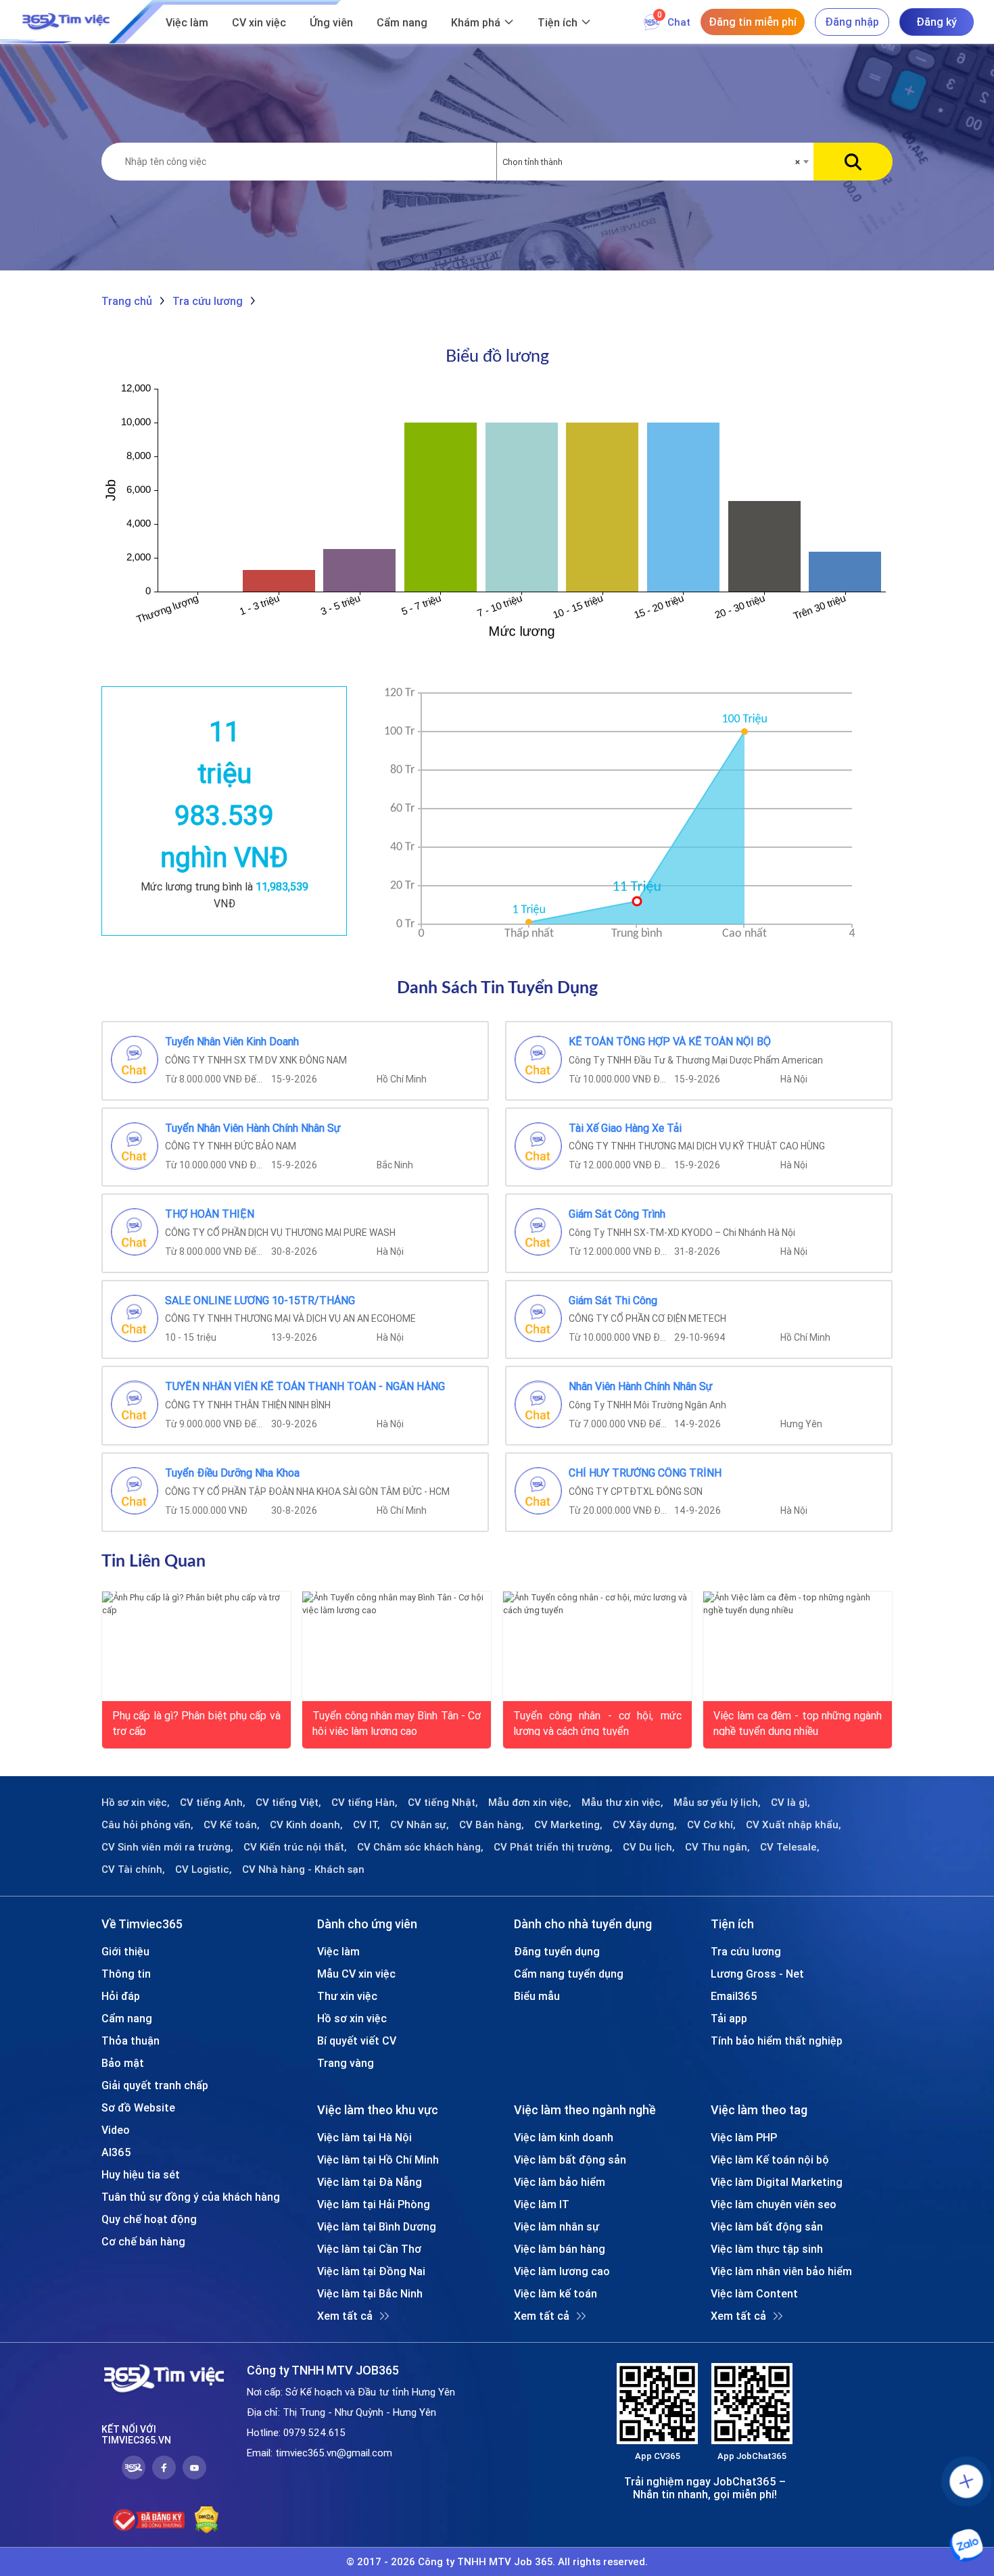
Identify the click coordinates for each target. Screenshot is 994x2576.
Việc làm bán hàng (560, 2249)
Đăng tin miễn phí (753, 22)
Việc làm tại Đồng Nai (371, 2271)
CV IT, (366, 1825)
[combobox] (655, 162)
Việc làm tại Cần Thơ (369, 2249)
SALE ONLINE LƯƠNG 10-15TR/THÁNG (260, 1301)
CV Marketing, (568, 1825)
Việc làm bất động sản (570, 2160)
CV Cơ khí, (711, 1825)
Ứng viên (331, 22)
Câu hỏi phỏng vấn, (147, 1825)
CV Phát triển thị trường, (553, 1847)
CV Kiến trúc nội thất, (295, 1847)
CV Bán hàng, (492, 1825)
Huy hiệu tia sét (141, 2174)
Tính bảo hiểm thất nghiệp (777, 2041)
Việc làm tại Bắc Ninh (370, 2293)
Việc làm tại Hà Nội (364, 2137)
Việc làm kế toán (555, 2293)
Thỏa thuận (131, 2041)
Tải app (729, 2018)
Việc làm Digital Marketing (777, 2182)
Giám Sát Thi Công (613, 1301)
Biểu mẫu (537, 1996)
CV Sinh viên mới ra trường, (167, 1847)
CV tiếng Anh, (213, 1803)
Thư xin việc (347, 1996)
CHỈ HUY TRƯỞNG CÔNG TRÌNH (645, 1473)
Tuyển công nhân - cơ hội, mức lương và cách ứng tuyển (597, 1722)
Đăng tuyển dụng (557, 1951)
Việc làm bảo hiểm (560, 2182)
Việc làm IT (542, 2204)
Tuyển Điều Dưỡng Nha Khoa (232, 1473)
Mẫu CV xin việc (356, 1974)
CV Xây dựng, (645, 1825)
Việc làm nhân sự (557, 2226)
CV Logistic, (204, 1869)
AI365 (116, 2152)
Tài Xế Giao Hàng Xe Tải (625, 1128)
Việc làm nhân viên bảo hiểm (781, 2271)
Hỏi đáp (121, 1996)
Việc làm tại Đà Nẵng (370, 2182)
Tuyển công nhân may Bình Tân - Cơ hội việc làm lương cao (397, 1722)
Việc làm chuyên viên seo (774, 2204)
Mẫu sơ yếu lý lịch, (717, 1803)
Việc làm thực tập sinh (767, 2249)
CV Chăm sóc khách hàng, (420, 1847)
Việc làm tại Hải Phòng (374, 2204)
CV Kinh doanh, (306, 1825)
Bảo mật (123, 2063)
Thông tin (126, 1974)
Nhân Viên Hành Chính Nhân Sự (641, 1387)
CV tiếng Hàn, (364, 1803)
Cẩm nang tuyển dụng (569, 1974)
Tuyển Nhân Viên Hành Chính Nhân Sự (253, 1128)
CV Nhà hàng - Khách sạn (303, 1869)
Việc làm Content (754, 2293)
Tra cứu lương (746, 1951)
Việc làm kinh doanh (564, 2137)
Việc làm (187, 22)
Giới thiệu (125, 1951)
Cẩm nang (402, 22)
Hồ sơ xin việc (352, 2018)
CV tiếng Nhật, (443, 1803)
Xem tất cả (345, 2316)
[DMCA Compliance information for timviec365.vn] (207, 2520)
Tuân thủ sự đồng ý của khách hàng (191, 2197)
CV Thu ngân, (717, 1847)
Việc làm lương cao (562, 2271)
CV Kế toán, (232, 1825)
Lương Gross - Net (757, 1974)
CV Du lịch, (649, 1847)
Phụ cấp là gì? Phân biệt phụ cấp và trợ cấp (196, 1722)
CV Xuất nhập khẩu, (794, 1825)
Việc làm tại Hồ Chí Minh (378, 2160)
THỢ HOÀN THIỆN (210, 1214)
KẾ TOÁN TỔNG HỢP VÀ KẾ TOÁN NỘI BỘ (670, 1042)
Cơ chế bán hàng (143, 2241)
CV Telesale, (790, 1847)
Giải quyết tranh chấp (155, 2085)
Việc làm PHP (744, 2137)
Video (116, 2130)
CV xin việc (259, 22)
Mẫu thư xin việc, (622, 1803)
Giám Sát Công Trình (617, 1214)
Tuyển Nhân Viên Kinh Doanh (232, 1042)
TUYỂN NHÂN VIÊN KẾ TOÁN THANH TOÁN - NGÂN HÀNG (305, 1387)
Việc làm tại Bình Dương (377, 2226)
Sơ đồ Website (138, 2107)
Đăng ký (937, 22)
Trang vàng (346, 2063)
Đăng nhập (852, 22)
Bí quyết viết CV (357, 2041)
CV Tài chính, (133, 1869)
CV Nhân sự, (420, 1825)
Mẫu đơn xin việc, (530, 1803)
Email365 (734, 1996)
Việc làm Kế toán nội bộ (770, 2160)
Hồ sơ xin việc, (136, 1803)
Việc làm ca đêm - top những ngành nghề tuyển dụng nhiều (798, 1722)
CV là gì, (790, 1803)
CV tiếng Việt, (288, 1803)
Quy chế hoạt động (149, 2219)
